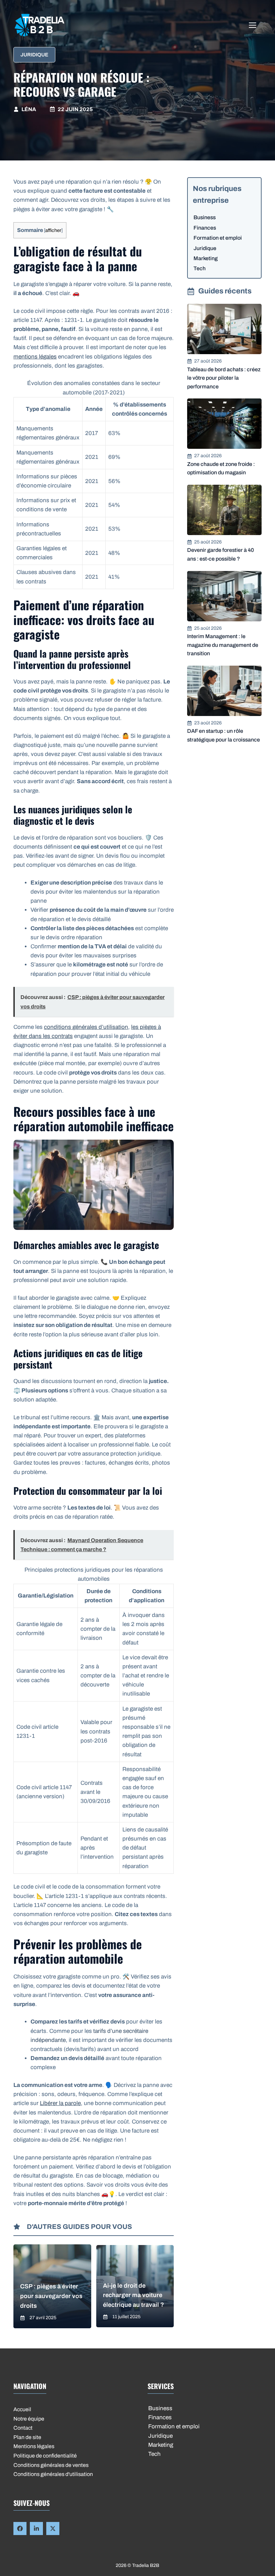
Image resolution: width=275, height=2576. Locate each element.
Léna (29, 109)
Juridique (34, 55)
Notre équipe (29, 2419)
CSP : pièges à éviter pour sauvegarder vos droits (51, 2296)
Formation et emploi (218, 238)
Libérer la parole (60, 2103)
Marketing (206, 258)
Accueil (22, 2409)
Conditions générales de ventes (51, 2465)
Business (205, 217)
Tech (200, 268)
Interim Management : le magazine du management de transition (223, 645)
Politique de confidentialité (45, 2456)
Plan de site (27, 2437)
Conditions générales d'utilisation (53, 2474)
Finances (205, 228)
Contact (23, 2428)
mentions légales (35, 357)
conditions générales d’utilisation (86, 1027)
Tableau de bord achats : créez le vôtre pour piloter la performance (224, 378)
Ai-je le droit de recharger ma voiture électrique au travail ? (133, 2295)
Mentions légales (34, 2446)
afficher (53, 230)
